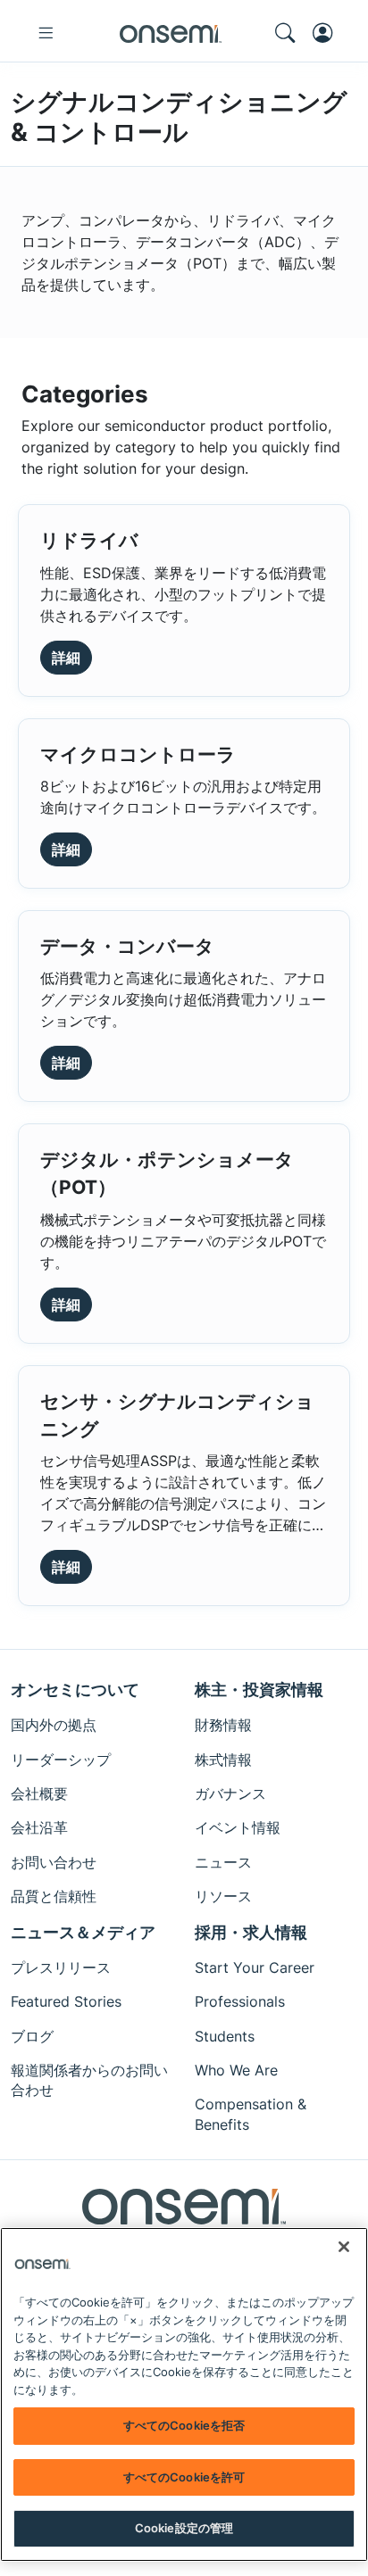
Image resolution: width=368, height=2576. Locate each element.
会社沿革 (39, 1827)
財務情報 (223, 1725)
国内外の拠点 (54, 1725)
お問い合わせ (54, 1862)
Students (225, 2036)
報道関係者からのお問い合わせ (89, 2080)
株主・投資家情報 (259, 1690)
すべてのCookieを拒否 (184, 2425)
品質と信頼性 (54, 1896)
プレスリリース (61, 1967)
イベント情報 (238, 1827)
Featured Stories (66, 2001)
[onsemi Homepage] (171, 33)
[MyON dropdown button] (328, 33)
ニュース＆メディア (83, 1932)
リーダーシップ (61, 1760)
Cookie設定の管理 (184, 2528)
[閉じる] (344, 2247)
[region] (184, 2394)
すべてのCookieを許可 (184, 2477)
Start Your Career (255, 1967)
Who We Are (236, 2070)
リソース (223, 1896)
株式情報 (223, 1760)
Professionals (240, 2001)
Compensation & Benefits (251, 2114)
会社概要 (39, 1793)
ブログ (32, 2036)
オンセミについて (75, 1690)
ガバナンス (230, 1793)
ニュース (223, 1862)
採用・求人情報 (251, 1932)
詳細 (66, 658)
